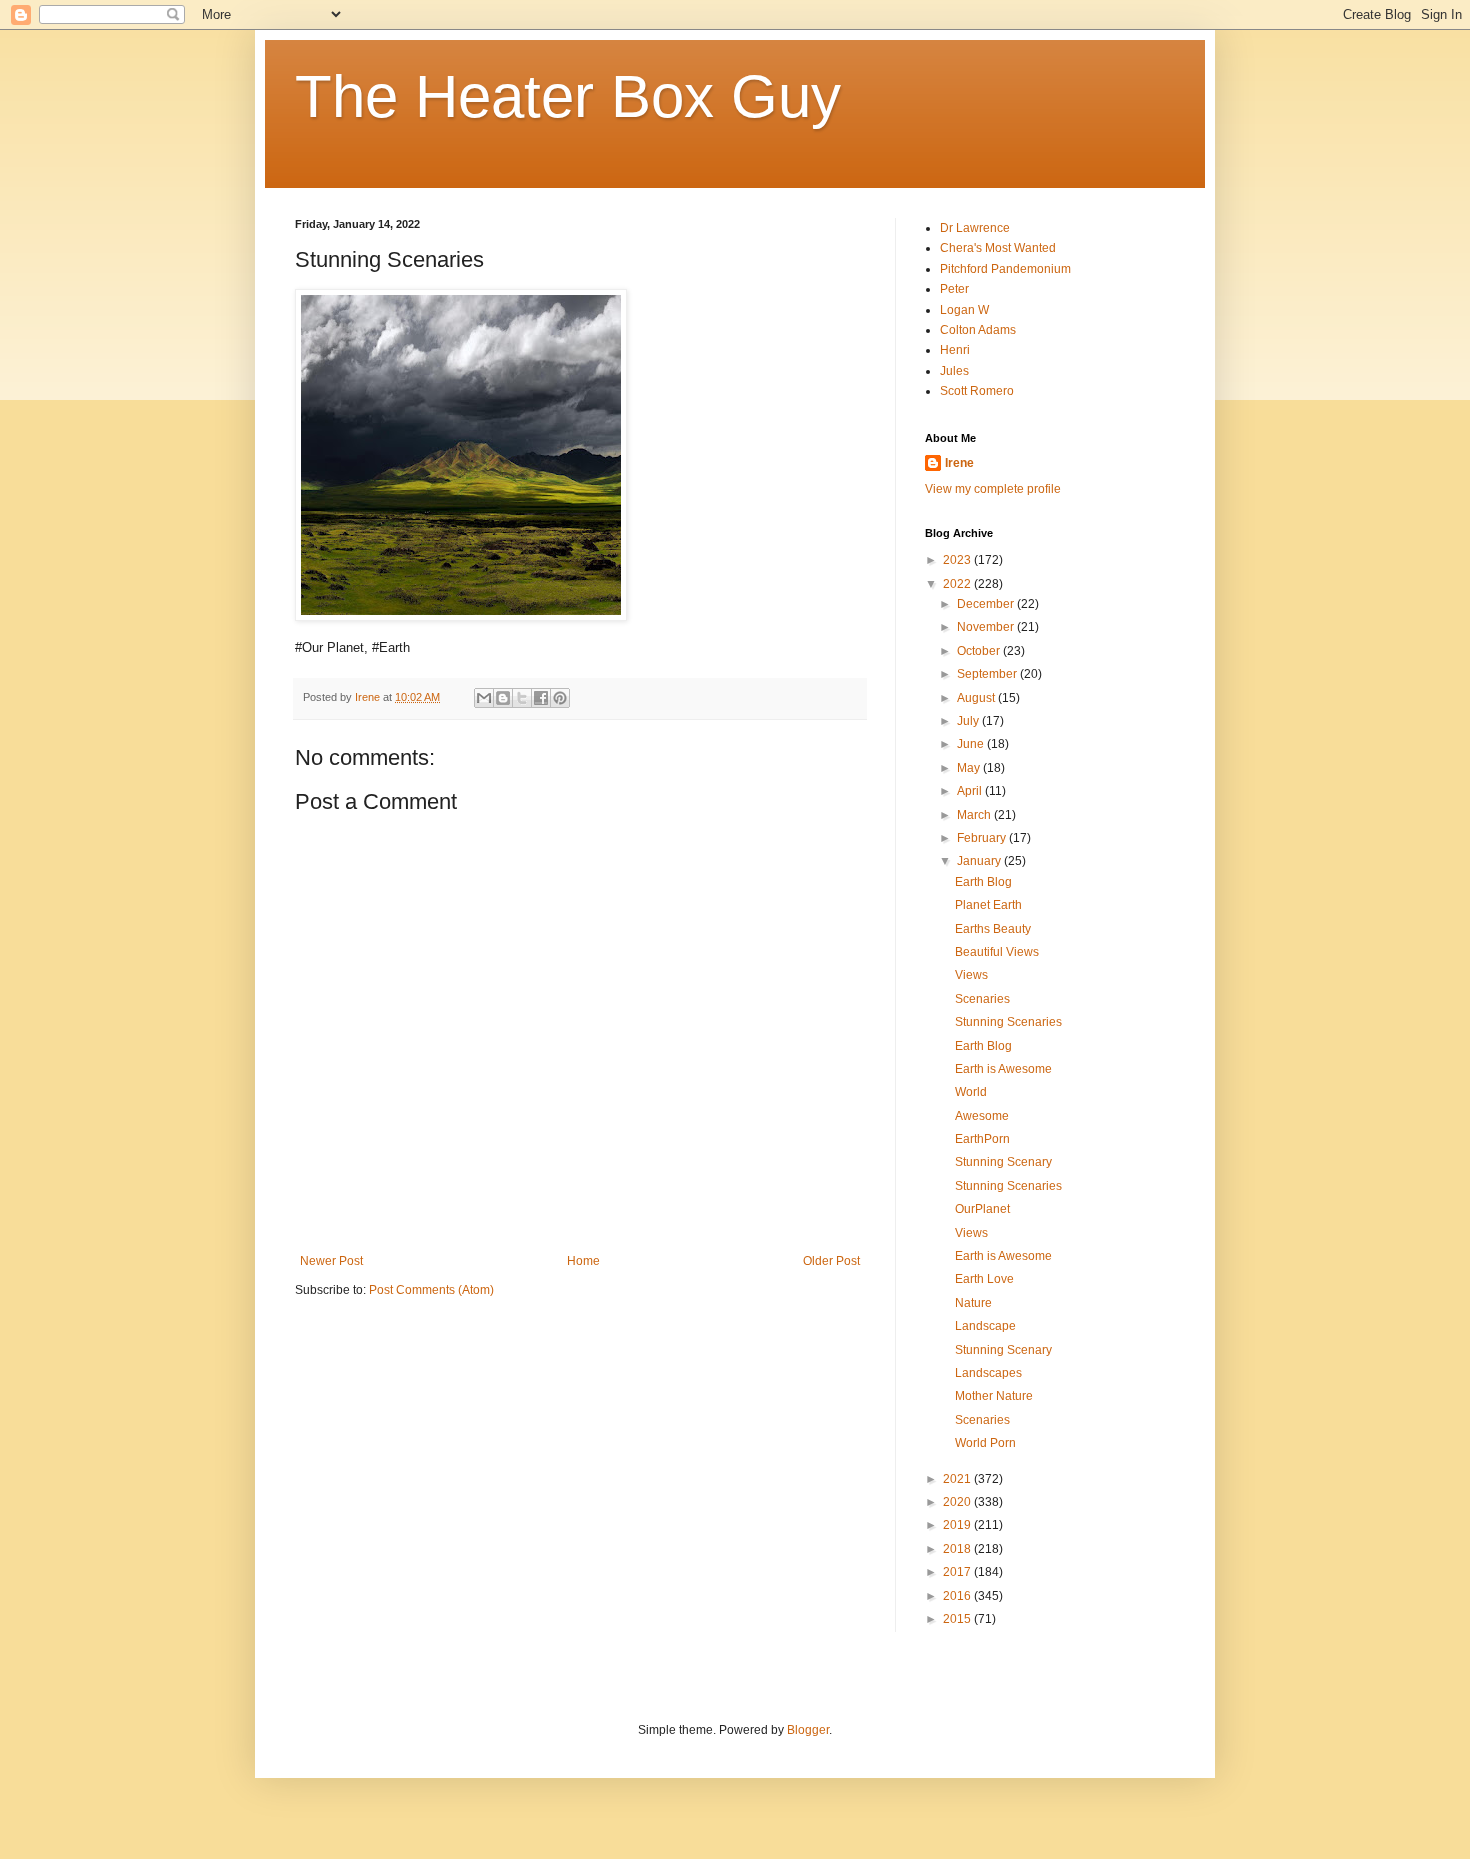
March (975, 815)
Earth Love (984, 1279)
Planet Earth (988, 905)
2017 (958, 1572)
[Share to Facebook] (541, 698)
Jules (954, 371)
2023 (958, 560)
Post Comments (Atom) (431, 1290)
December (987, 604)
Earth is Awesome (1003, 1069)
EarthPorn (982, 1139)
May (970, 768)
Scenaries (982, 999)
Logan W (964, 310)
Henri (955, 350)
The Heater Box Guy (568, 96)
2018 (958, 1549)
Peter (954, 289)
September (988, 674)
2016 (958, 1596)
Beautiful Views (997, 952)
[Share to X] (522, 698)
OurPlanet (982, 1209)
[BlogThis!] (503, 698)
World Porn (985, 1443)
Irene (959, 463)
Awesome (982, 1116)
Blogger (808, 1730)
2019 (958, 1525)
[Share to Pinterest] (560, 698)
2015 (958, 1619)
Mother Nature (994, 1396)
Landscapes (988, 1373)
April (971, 791)
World (971, 1092)
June (972, 744)
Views (971, 975)
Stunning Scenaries (1008, 1022)
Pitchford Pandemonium (1005, 269)
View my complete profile (993, 489)
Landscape (985, 1326)
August (977, 698)
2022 (958, 584)
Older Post (831, 1261)
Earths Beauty (993, 929)
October (980, 651)
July (969, 721)
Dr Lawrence (975, 228)
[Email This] (484, 698)
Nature (973, 1303)
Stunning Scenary (1003, 1162)
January (980, 861)
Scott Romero (977, 391)
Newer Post (331, 1261)
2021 (958, 1479)
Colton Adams (978, 330)
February (983, 838)
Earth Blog (983, 882)
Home (583, 1261)
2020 (958, 1502)
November (987, 627)
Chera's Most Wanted (998, 248)
